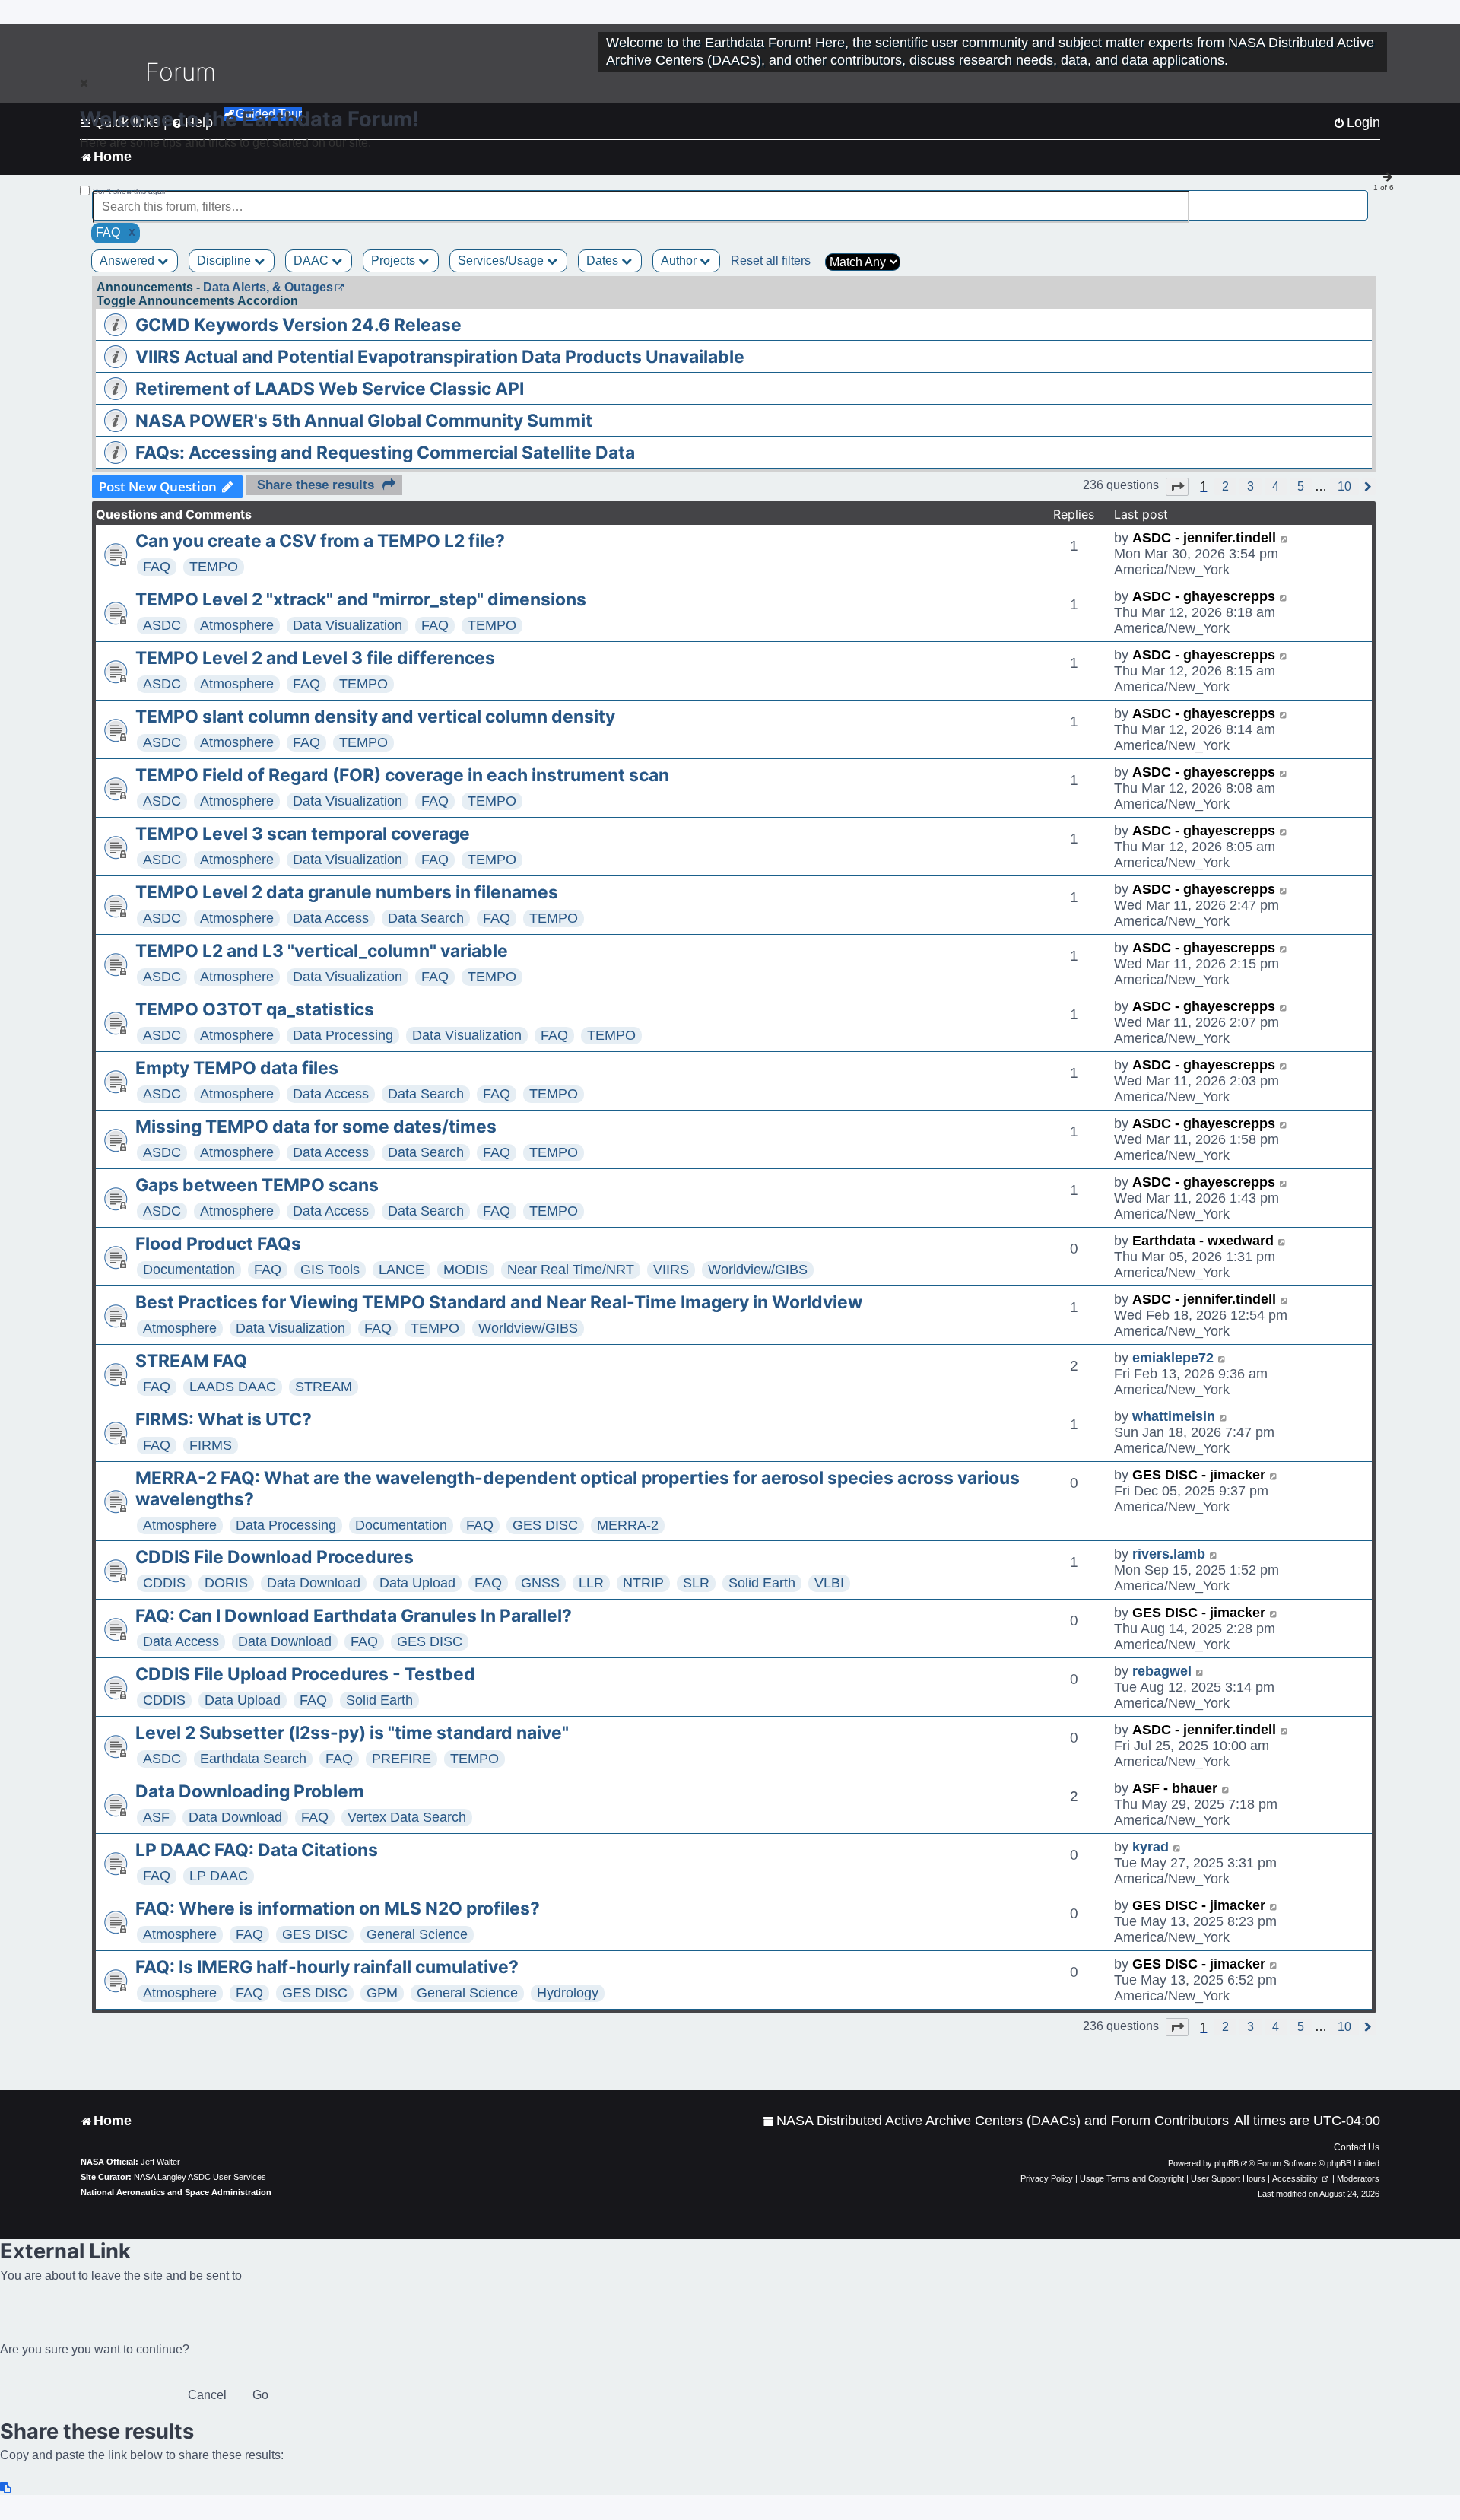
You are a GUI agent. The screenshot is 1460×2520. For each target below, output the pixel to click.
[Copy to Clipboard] (6, 2488)
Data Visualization (348, 625)
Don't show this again (130, 191)
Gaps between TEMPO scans (257, 1185)
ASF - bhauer (1175, 1788)
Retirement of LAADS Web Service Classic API (330, 389)
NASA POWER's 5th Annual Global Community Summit (364, 421)
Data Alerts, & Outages (268, 287)
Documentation (189, 1270)
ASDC (162, 625)
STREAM (324, 1387)
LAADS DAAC (233, 1387)
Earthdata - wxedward (1203, 1241)
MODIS (466, 1270)
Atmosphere (237, 625)
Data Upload (417, 1583)
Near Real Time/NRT (571, 1270)
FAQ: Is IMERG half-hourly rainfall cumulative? (327, 1967)
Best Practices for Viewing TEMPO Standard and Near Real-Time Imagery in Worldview (499, 1302)
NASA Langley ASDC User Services (200, 2177)
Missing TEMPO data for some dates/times (316, 1127)
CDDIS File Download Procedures (275, 1557)
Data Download (314, 1583)
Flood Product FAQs (218, 1244)
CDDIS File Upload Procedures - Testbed (305, 1674)
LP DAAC (219, 1876)
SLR (696, 1583)
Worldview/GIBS (758, 1270)
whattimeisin (1174, 1416)
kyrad (1151, 1847)
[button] (1177, 487)
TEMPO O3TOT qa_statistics (255, 1009)
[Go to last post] (1285, 538)
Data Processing (343, 1035)
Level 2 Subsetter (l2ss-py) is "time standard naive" (352, 1733)
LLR (591, 1583)
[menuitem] (996, 2121)
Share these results (316, 485)
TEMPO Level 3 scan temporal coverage (303, 834)
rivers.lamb (1169, 1554)
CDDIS (164, 1583)
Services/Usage (502, 261)
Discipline (225, 261)
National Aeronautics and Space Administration (176, 2192)
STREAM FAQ (191, 1361)
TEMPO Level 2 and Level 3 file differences (315, 658)
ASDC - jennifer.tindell (1204, 538)
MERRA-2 (628, 1525)
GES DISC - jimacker (1199, 1475)
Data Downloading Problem (250, 1791)
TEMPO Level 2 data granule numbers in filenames (347, 892)
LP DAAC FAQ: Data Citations (257, 1850)
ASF (156, 1817)
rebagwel (1162, 1671)
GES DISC (545, 1525)
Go (260, 2395)
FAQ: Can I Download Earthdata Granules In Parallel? (354, 1616)
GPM (382, 1993)
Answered (129, 261)
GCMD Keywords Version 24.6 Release (298, 325)
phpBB (1227, 2163)
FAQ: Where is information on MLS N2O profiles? (338, 1908)
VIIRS (671, 1270)
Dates (604, 261)
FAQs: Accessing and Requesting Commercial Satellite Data (385, 453)
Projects (395, 261)
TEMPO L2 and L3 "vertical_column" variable (322, 951)
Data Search (426, 918)
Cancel (207, 2395)
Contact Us (1357, 2147)
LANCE (401, 1270)
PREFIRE (401, 1759)
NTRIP (643, 1583)
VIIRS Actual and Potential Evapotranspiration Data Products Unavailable (440, 357)
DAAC (313, 261)
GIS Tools (330, 1270)
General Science (417, 1934)
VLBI (829, 1583)
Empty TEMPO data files (237, 1068)
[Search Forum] (1358, 198)
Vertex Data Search (407, 1817)
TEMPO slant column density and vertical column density (375, 717)
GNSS (540, 1583)
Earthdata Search (253, 1759)
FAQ (157, 567)
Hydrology (568, 1993)
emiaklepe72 (1173, 1358)
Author (680, 261)
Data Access (331, 918)
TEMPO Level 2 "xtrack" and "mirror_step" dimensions (361, 599)
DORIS (226, 1583)
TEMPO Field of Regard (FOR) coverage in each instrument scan (402, 775)
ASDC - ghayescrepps (1204, 596)
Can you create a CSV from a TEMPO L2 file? (320, 541)
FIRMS (211, 1445)
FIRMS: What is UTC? (224, 1419)
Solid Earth (762, 1583)
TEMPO (214, 567)
